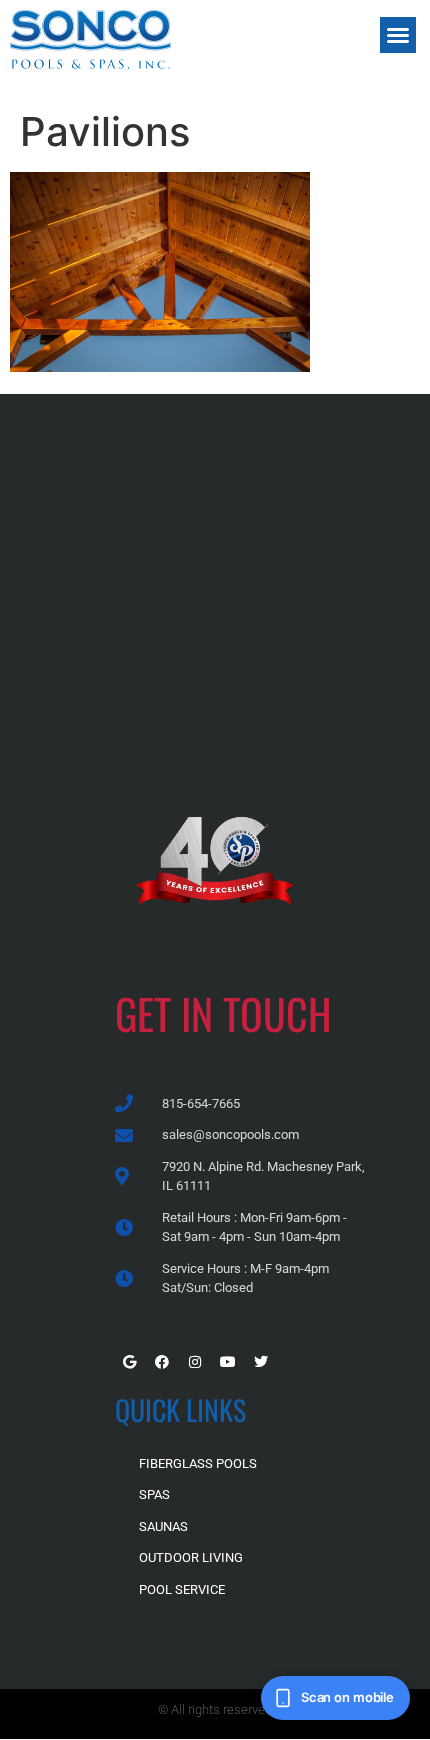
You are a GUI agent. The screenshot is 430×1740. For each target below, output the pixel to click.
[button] (398, 35)
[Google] (129, 1362)
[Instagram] (195, 1362)
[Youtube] (228, 1362)
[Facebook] (162, 1362)
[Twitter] (261, 1362)
